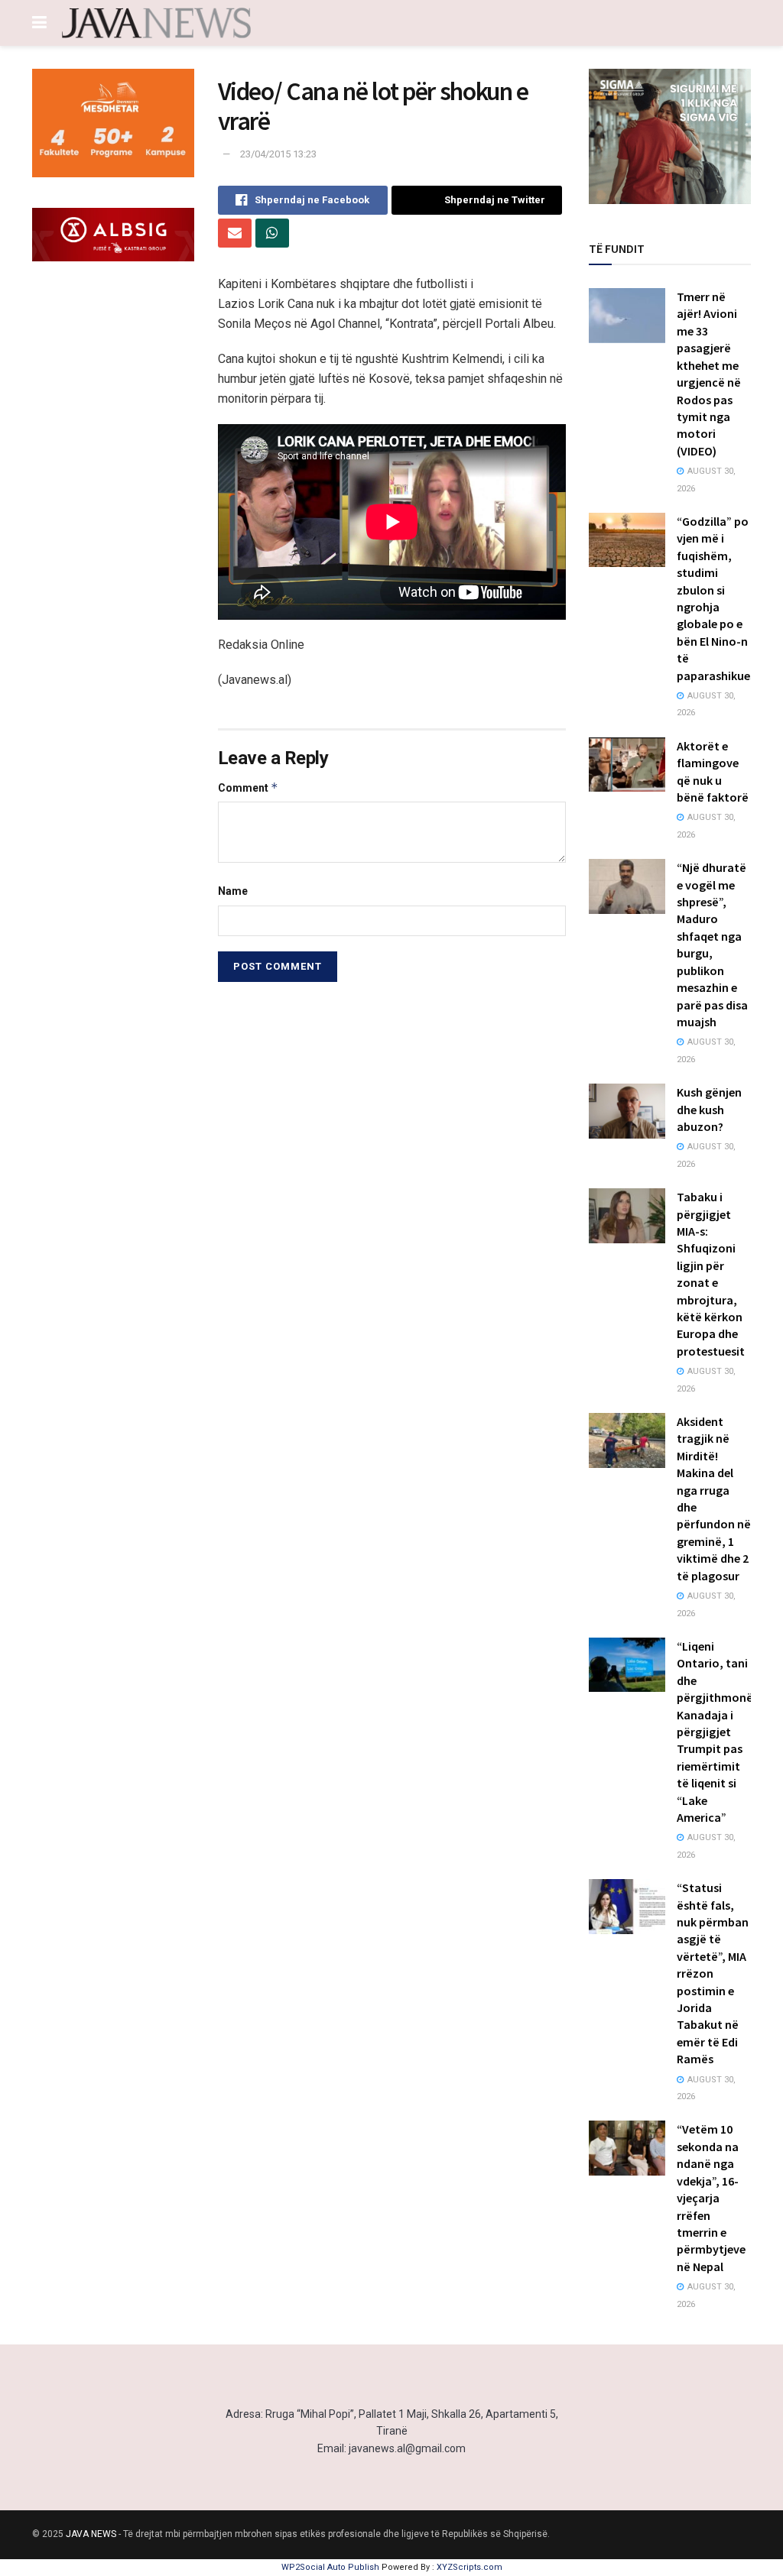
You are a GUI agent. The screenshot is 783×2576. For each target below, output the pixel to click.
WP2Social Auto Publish (330, 2567)
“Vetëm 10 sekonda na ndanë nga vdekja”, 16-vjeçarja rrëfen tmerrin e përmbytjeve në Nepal (711, 2197)
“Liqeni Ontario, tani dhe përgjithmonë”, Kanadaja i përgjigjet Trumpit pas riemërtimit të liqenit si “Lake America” (719, 1732)
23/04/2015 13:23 (278, 154)
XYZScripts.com (469, 2567)
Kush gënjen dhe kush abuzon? (709, 1109)
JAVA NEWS (91, 2534)
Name (233, 891)
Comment (248, 787)
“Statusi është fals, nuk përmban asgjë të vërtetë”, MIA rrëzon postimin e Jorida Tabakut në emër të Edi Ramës (713, 1973)
